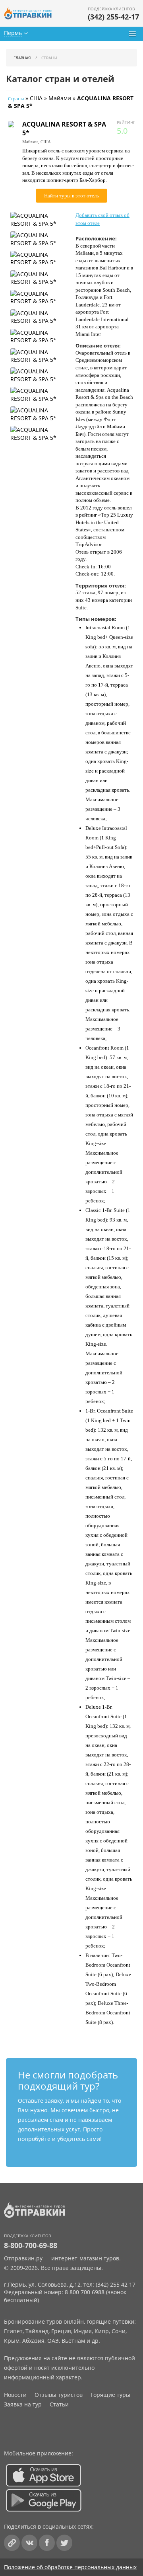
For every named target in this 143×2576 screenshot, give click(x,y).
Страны (16, 99)
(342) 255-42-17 (113, 17)
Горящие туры (110, 2395)
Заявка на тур (23, 2404)
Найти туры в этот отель (71, 196)
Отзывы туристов (59, 2395)
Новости (15, 2395)
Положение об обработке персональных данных (70, 2567)
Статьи (59, 2404)
